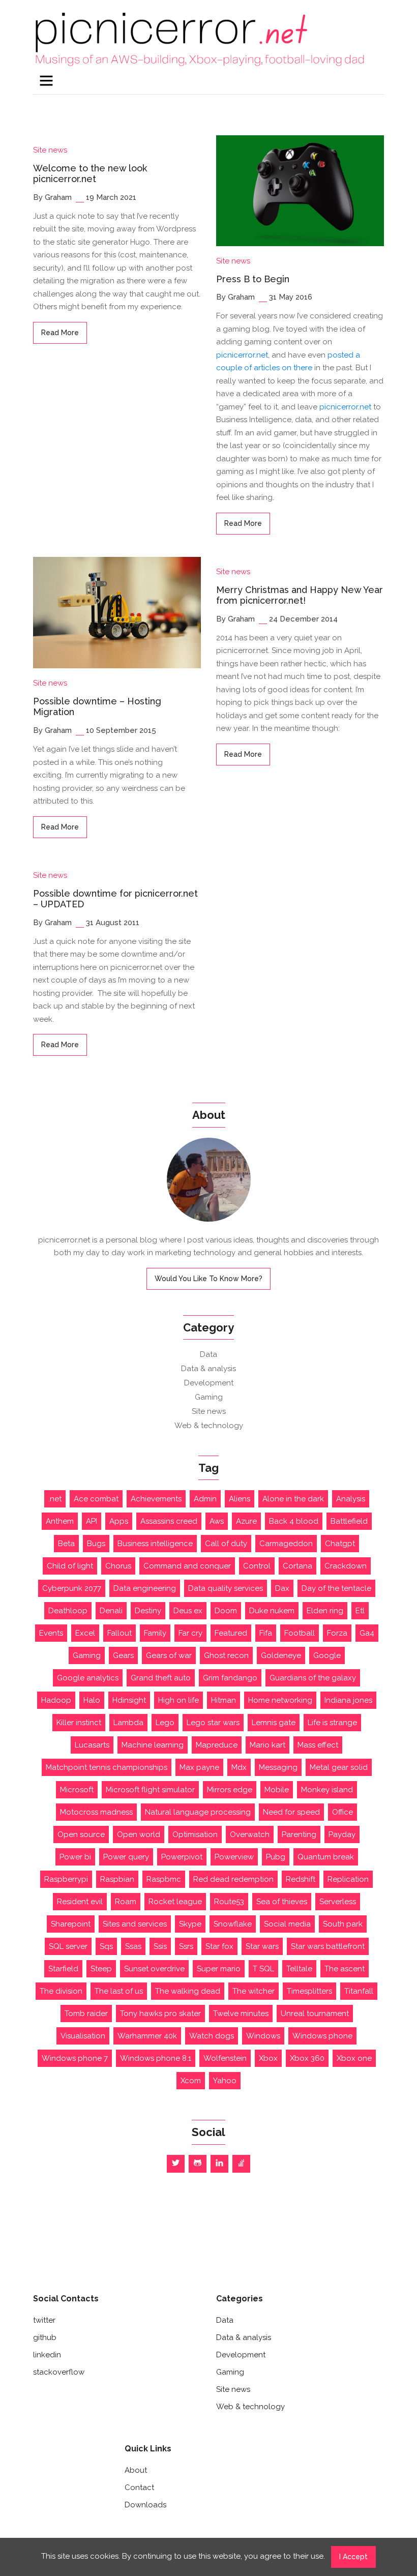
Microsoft (77, 1790)
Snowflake (233, 1924)
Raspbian (117, 1879)
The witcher (254, 1991)
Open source (81, 1834)
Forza (337, 1633)
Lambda (128, 1723)
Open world (139, 1834)
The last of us (119, 1991)
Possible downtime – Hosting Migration (97, 707)
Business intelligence (155, 1544)
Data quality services (226, 1588)
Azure (246, 1521)
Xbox (268, 2058)
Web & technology (209, 1426)
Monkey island (327, 1790)
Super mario (219, 1969)
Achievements (156, 1499)
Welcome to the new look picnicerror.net (90, 174)
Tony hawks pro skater (160, 2014)
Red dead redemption (233, 1879)
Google (327, 1655)
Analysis (351, 1499)
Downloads (145, 2505)
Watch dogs (212, 2036)
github (45, 2337)
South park (343, 1924)
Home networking (280, 1700)
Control (257, 1566)
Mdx (239, 1767)
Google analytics (88, 1678)
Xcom (191, 2081)
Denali (111, 1611)
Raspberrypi (66, 1879)
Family (155, 1633)
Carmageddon (286, 1544)
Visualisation (83, 2036)
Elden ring (325, 1611)
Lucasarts (92, 1745)
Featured (231, 1633)
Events (51, 1633)
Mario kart (267, 1745)
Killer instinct (79, 1723)
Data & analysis (208, 1369)
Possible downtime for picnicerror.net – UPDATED (115, 899)
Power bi (75, 1857)
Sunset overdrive (154, 1969)
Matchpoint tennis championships (107, 1767)
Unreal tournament (315, 2014)
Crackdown (346, 1566)
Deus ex (188, 1611)
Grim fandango (230, 1678)
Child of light (70, 1566)
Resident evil (80, 1902)
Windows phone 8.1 (156, 2058)
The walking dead (188, 1991)
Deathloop (68, 1611)
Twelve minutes (241, 2014)
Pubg (276, 1857)
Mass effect (318, 1745)
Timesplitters (309, 1991)
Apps (119, 1521)
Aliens (240, 1499)
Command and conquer (187, 1566)
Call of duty (226, 1544)
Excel (85, 1633)
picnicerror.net (242, 355)
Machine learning (153, 1745)
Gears (123, 1655)
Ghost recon (226, 1655)
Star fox (219, 1946)
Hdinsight (129, 1700)
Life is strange (332, 1723)
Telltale (299, 1969)
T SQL (263, 1969)
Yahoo (225, 2081)
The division (61, 1991)
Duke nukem (272, 1611)
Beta (66, 1544)
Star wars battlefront (328, 1946)
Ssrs (186, 1946)
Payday (342, 1834)
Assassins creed (169, 1521)
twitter (44, 2320)
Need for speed (291, 1812)
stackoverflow (59, 2372)
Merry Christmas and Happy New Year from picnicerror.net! (300, 595)
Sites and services (135, 1924)
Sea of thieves (282, 1902)
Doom (226, 1611)
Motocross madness (96, 1812)
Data (208, 1354)
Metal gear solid (339, 1767)
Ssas (133, 1946)
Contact (139, 2488)
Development (209, 1383)
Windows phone (322, 2036)
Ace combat (96, 1499)
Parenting (299, 1834)
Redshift (301, 1879)
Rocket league (175, 1902)
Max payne (199, 1767)
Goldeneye (281, 1655)
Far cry (190, 1633)
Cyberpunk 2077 (72, 1588)
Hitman (224, 1700)
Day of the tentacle (336, 1588)
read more (60, 333)
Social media (287, 1924)
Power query (126, 1857)
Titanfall (359, 1991)
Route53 (229, 1902)
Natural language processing (198, 1812)
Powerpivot (182, 1857)
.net (55, 1499)
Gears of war (169, 1655)
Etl (360, 1611)
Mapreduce (217, 1745)
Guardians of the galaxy (313, 1678)
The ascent (345, 1969)
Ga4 (367, 1633)
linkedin (47, 2355)
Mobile (277, 1790)
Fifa (266, 1633)
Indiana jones (348, 1700)
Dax (282, 1588)
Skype (190, 1924)
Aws (217, 1521)
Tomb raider (86, 2014)
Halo (92, 1700)
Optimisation (195, 1834)
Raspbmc (164, 1879)
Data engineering (145, 1588)
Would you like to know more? (208, 1279)
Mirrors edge (230, 1790)
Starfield (63, 1969)
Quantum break (326, 1857)
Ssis (160, 1946)
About (136, 2470)
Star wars (262, 1946)
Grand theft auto (161, 1678)
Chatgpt (340, 1544)
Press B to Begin (253, 279)
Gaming (209, 1397)
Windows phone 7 (75, 2058)
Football (300, 1633)
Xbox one (354, 2058)
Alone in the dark (293, 1499)
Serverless (338, 1902)
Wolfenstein (225, 2058)
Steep (101, 1969)
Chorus (118, 1566)
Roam (126, 1902)
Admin (205, 1499)
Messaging (278, 1767)
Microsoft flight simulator (150, 1790)
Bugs (96, 1544)
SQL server (68, 1946)
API (92, 1521)
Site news (50, 150)
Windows (263, 2036)
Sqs (106, 1946)
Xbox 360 (307, 2058)
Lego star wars (213, 1723)
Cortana (297, 1566)
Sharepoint (71, 1924)
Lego (165, 1723)
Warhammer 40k (147, 2036)
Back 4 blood (294, 1521)
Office (342, 1812)
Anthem (60, 1521)
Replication (348, 1879)
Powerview (234, 1857)
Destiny (148, 1611)
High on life (178, 1700)
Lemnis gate (274, 1723)
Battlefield (349, 1521)
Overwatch (250, 1834)
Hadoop (56, 1700)
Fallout (120, 1633)
